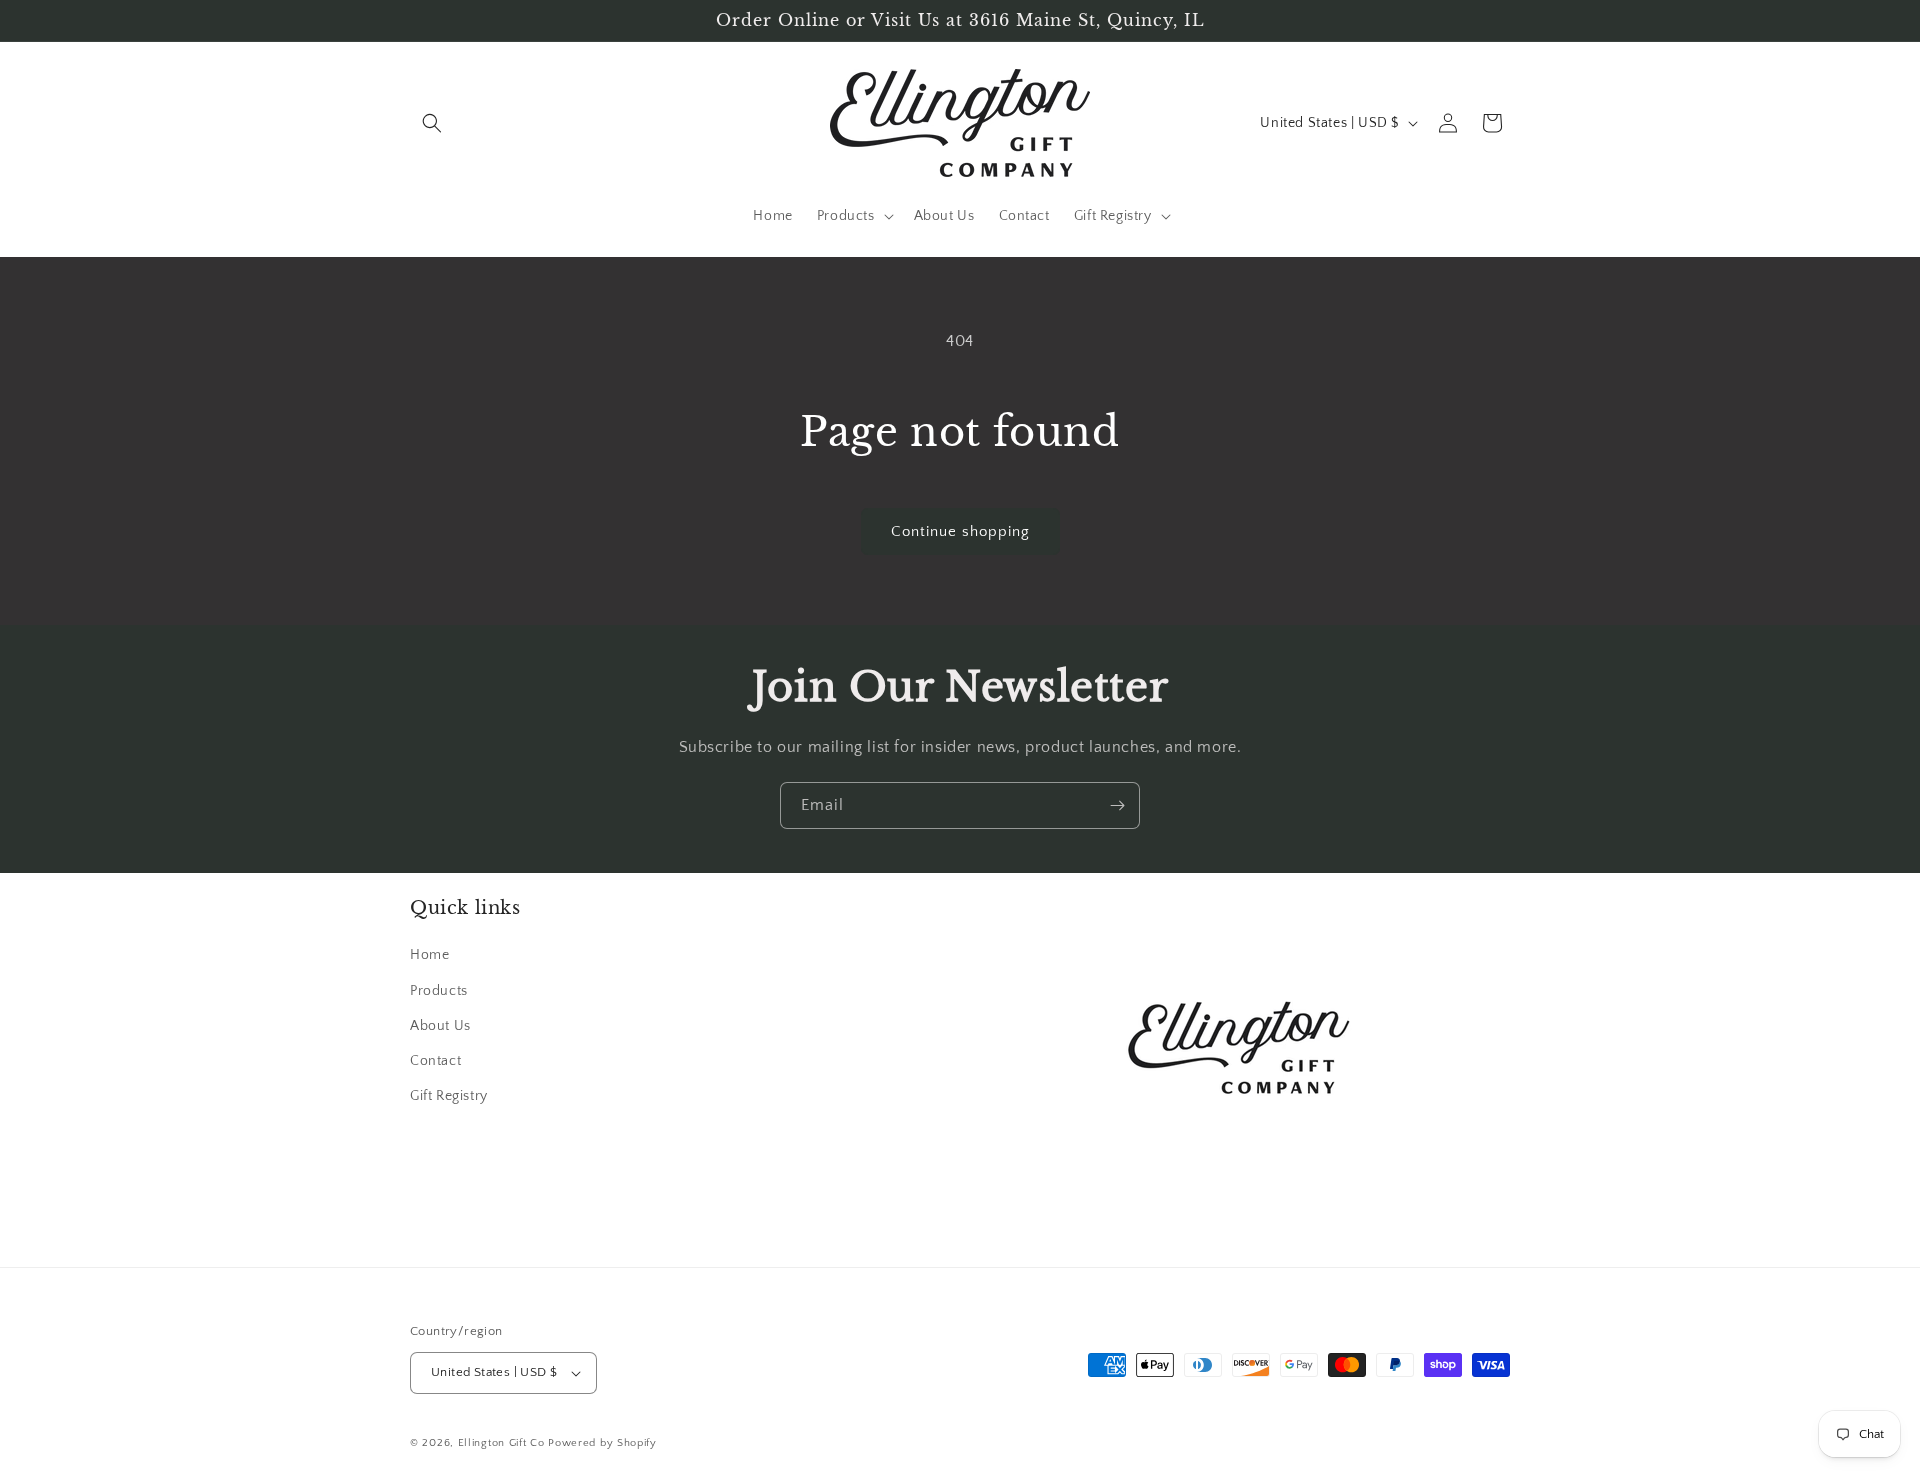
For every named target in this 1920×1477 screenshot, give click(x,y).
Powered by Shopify (602, 1443)
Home (429, 956)
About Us (440, 1026)
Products (439, 991)
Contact (435, 1061)
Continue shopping (960, 531)
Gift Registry (449, 1096)
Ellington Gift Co (501, 1443)
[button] (432, 123)
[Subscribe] (1117, 805)
